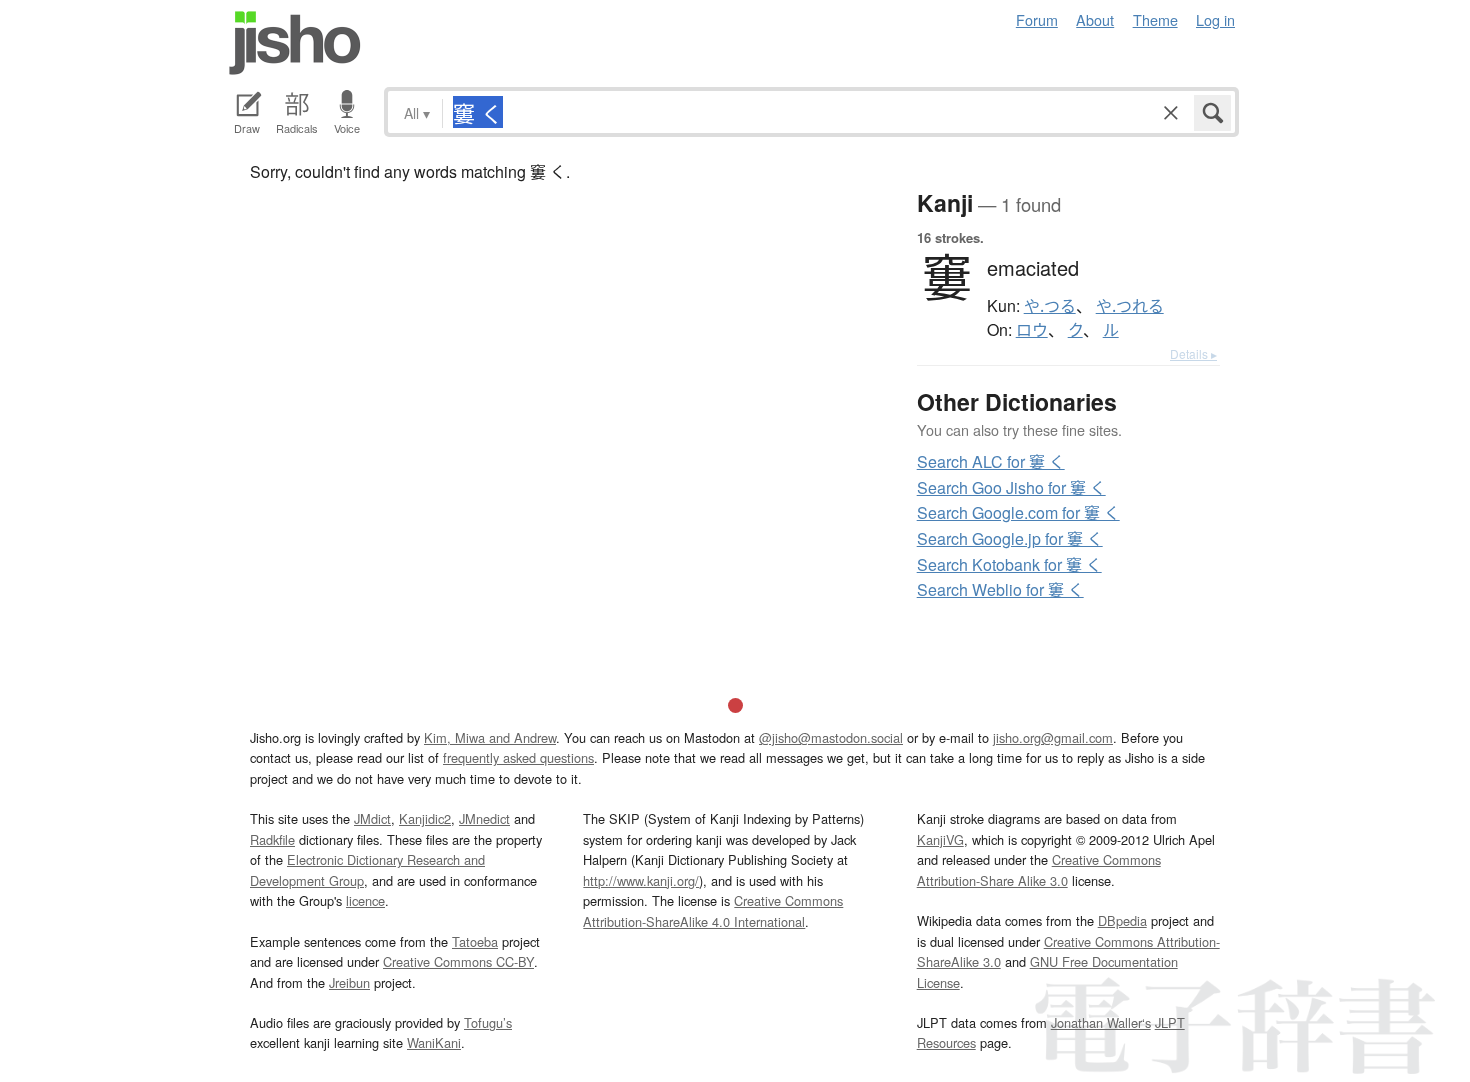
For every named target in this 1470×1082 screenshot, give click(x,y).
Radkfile (272, 839)
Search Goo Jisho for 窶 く (1011, 487)
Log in (1215, 19)
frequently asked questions (518, 757)
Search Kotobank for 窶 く (1009, 564)
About (1095, 19)
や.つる (1050, 306)
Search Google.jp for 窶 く (1010, 538)
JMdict (372, 818)
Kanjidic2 (425, 818)
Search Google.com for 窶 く (1018, 512)
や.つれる (1130, 306)
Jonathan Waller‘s (1101, 1022)
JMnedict (484, 818)
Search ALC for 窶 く (991, 461)
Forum (1037, 19)
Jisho (295, 43)
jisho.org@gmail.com (1053, 737)
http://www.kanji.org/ (641, 880)
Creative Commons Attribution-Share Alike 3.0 (1039, 869)
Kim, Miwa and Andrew (490, 737)
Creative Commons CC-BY (458, 961)
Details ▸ (1193, 353)
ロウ (1032, 330)
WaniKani (434, 1042)
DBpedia (1122, 920)
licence (365, 900)
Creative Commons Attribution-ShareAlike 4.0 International (713, 910)
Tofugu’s (488, 1022)
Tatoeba (475, 941)
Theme (1155, 19)
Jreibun (349, 982)
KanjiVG (940, 839)
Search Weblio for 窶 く (1000, 589)
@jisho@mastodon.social (831, 737)
